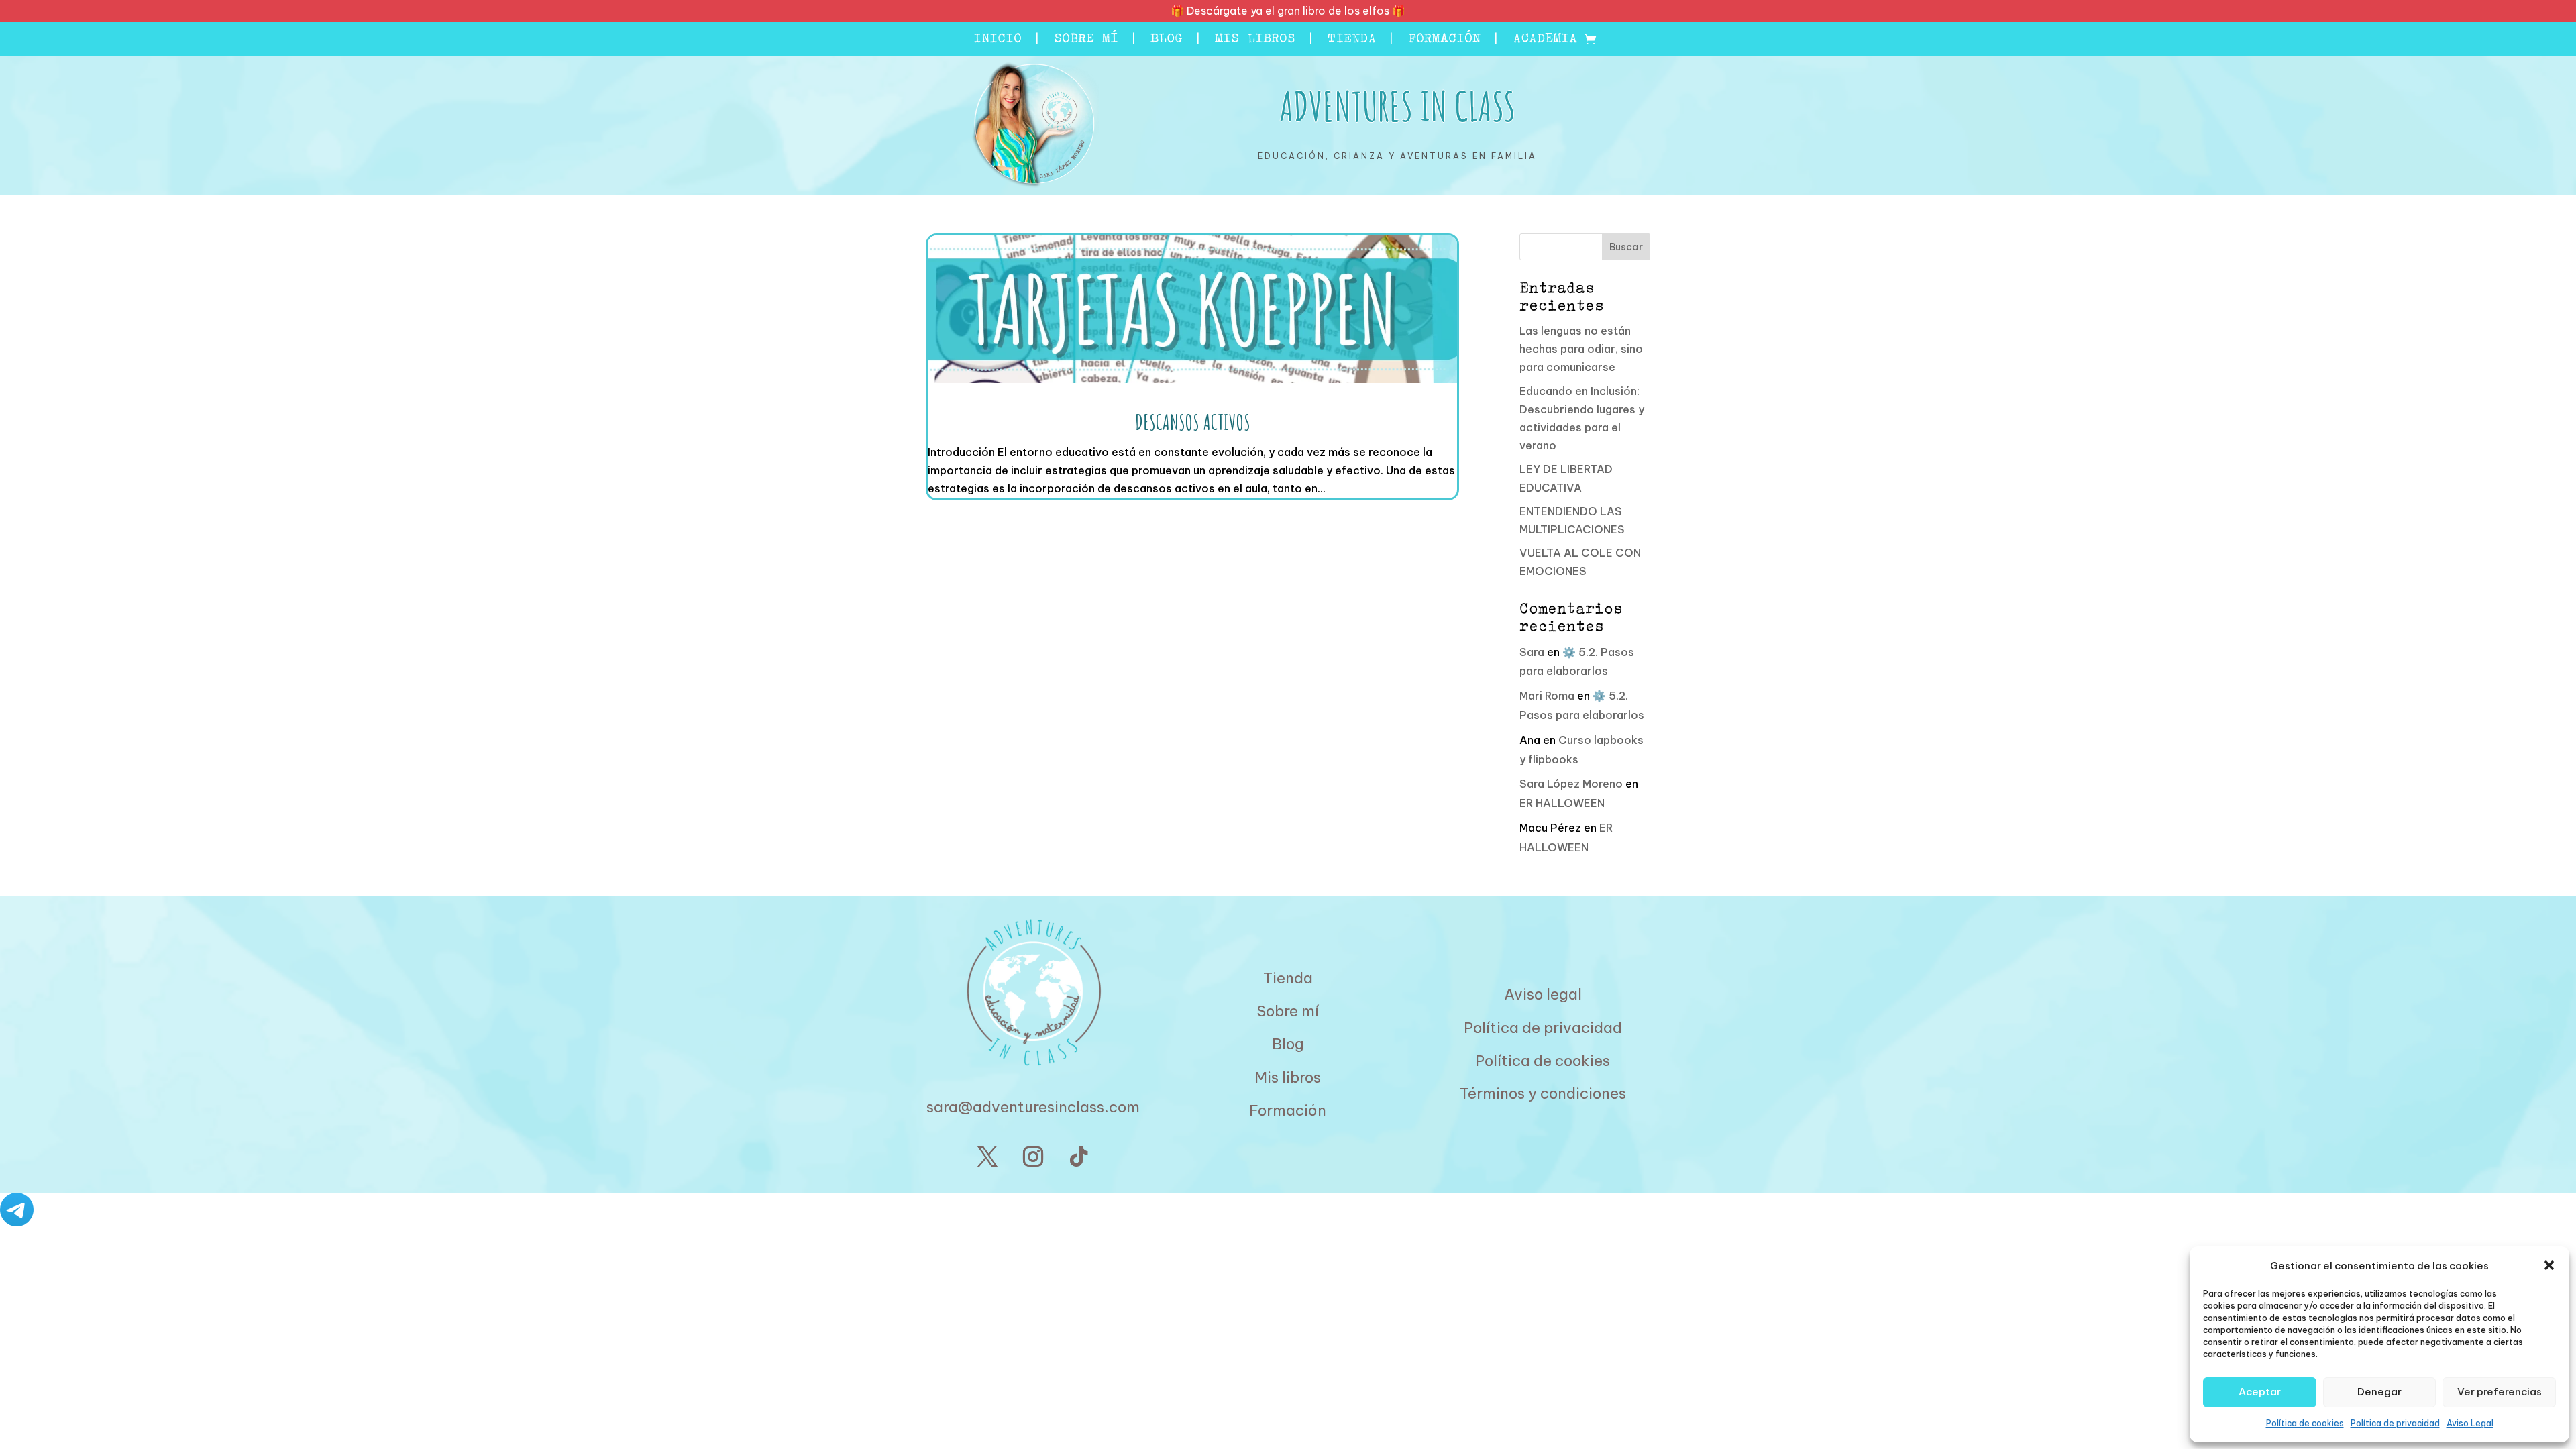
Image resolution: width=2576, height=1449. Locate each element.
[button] (2549, 1265)
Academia (1545, 40)
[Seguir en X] (987, 1157)
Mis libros (1255, 40)
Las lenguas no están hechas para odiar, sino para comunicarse (1581, 349)
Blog (1167, 40)
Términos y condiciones (1543, 1093)
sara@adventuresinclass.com (1033, 1107)
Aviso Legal (2470, 1423)
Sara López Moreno (1571, 784)
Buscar (1626, 247)
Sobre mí (1086, 40)
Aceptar (2260, 1392)
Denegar (2379, 1392)
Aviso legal (1543, 994)
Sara (1532, 652)
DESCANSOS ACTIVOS (1193, 422)
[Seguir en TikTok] (1079, 1157)
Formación (1444, 40)
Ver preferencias (2500, 1392)
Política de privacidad (2395, 1423)
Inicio (998, 40)
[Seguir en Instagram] (1033, 1157)
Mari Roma (1547, 696)
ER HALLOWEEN (1562, 803)
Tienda (1352, 40)
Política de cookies (2305, 1423)
